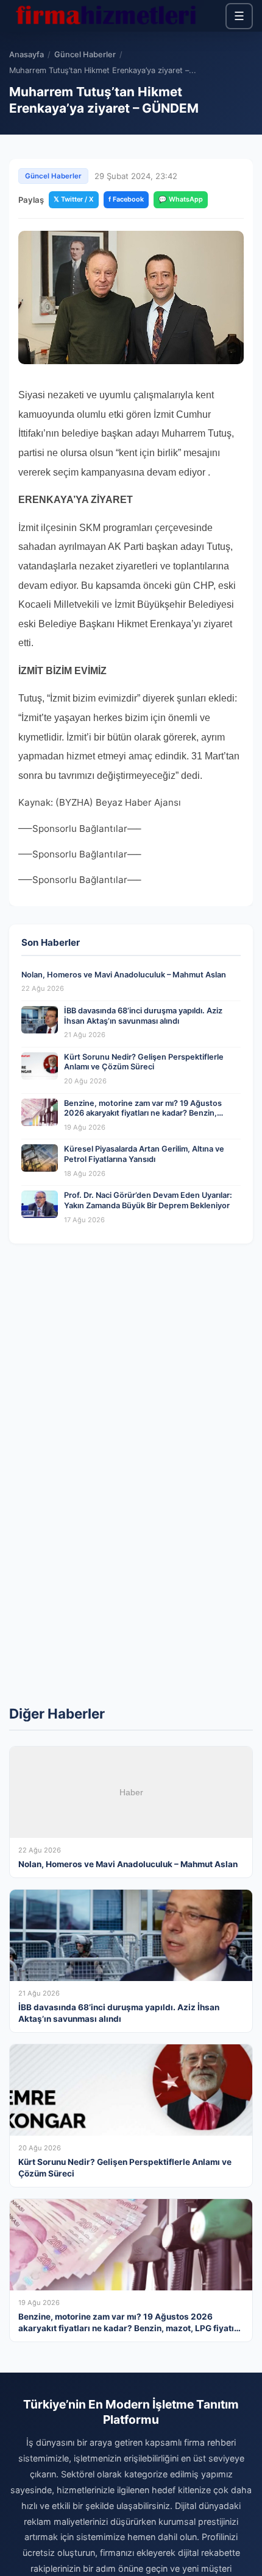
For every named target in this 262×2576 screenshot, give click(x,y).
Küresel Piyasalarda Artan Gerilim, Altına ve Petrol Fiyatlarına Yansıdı (144, 1154)
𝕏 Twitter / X (74, 199)
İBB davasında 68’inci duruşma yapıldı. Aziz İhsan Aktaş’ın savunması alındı (143, 1016)
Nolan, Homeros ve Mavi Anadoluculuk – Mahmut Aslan (124, 975)
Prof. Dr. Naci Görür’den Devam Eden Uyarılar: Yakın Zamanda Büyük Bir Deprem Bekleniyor (148, 1200)
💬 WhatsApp (181, 199)
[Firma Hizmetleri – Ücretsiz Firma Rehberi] (106, 16)
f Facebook (126, 199)
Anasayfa (27, 55)
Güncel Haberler (85, 55)
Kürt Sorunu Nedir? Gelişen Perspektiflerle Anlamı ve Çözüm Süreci (144, 1062)
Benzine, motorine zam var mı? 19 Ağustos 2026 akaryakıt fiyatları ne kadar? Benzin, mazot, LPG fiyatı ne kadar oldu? (143, 1113)
